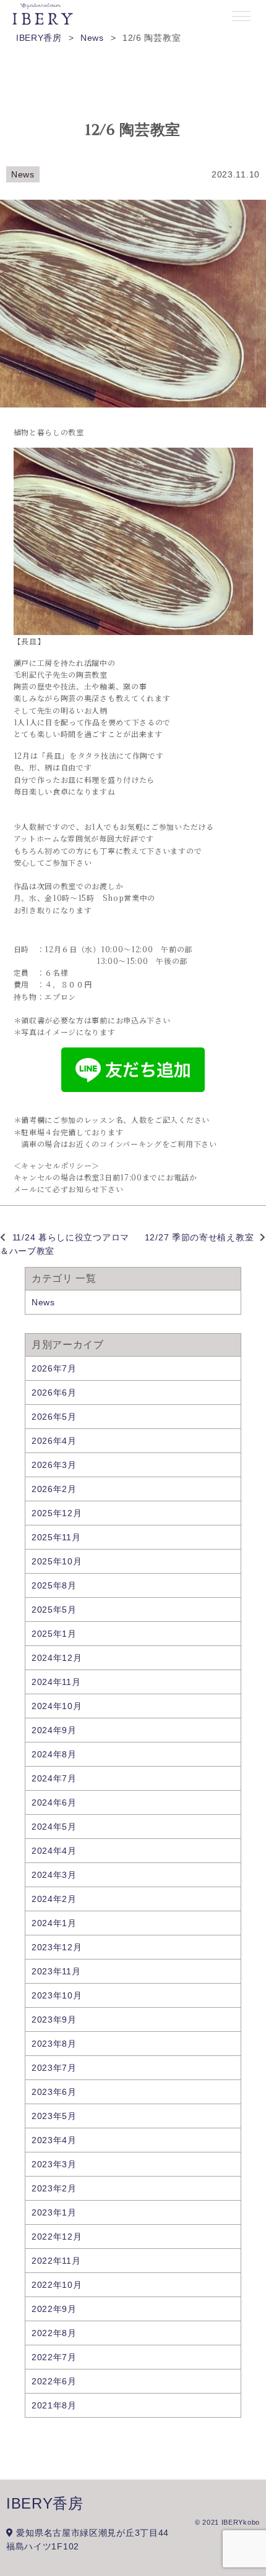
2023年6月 (54, 2092)
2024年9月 (54, 1730)
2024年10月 (57, 1706)
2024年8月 (54, 1754)
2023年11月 (56, 1971)
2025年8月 (54, 1585)
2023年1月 (54, 2212)
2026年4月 (54, 1441)
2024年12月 (57, 1658)
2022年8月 (54, 2333)
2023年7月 (54, 2068)
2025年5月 (54, 1610)
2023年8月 (54, 2044)
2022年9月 (54, 2309)
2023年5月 (54, 2116)
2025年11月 (56, 1537)
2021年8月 (54, 2405)
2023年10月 (57, 1995)
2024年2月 (54, 1899)
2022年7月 (54, 2357)
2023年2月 (54, 2188)
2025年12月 (57, 1513)
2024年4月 (54, 1851)
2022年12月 (57, 2237)
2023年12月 (57, 1947)
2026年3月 (54, 1465)
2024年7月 (54, 1778)
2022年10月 (57, 2285)
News (23, 174)
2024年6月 (54, 1802)
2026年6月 (54, 1392)
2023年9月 (54, 2019)
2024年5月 (54, 1827)
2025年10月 (57, 1561)
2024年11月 (56, 1682)
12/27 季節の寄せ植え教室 (199, 1237)
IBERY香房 (45, 2503)
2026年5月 (54, 1417)
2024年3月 (54, 1875)
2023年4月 (54, 2140)
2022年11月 (56, 2261)
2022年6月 (54, 2381)
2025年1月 (54, 1634)
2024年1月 (54, 1923)
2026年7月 (54, 1368)
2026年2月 (54, 1489)
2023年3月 (54, 2164)
